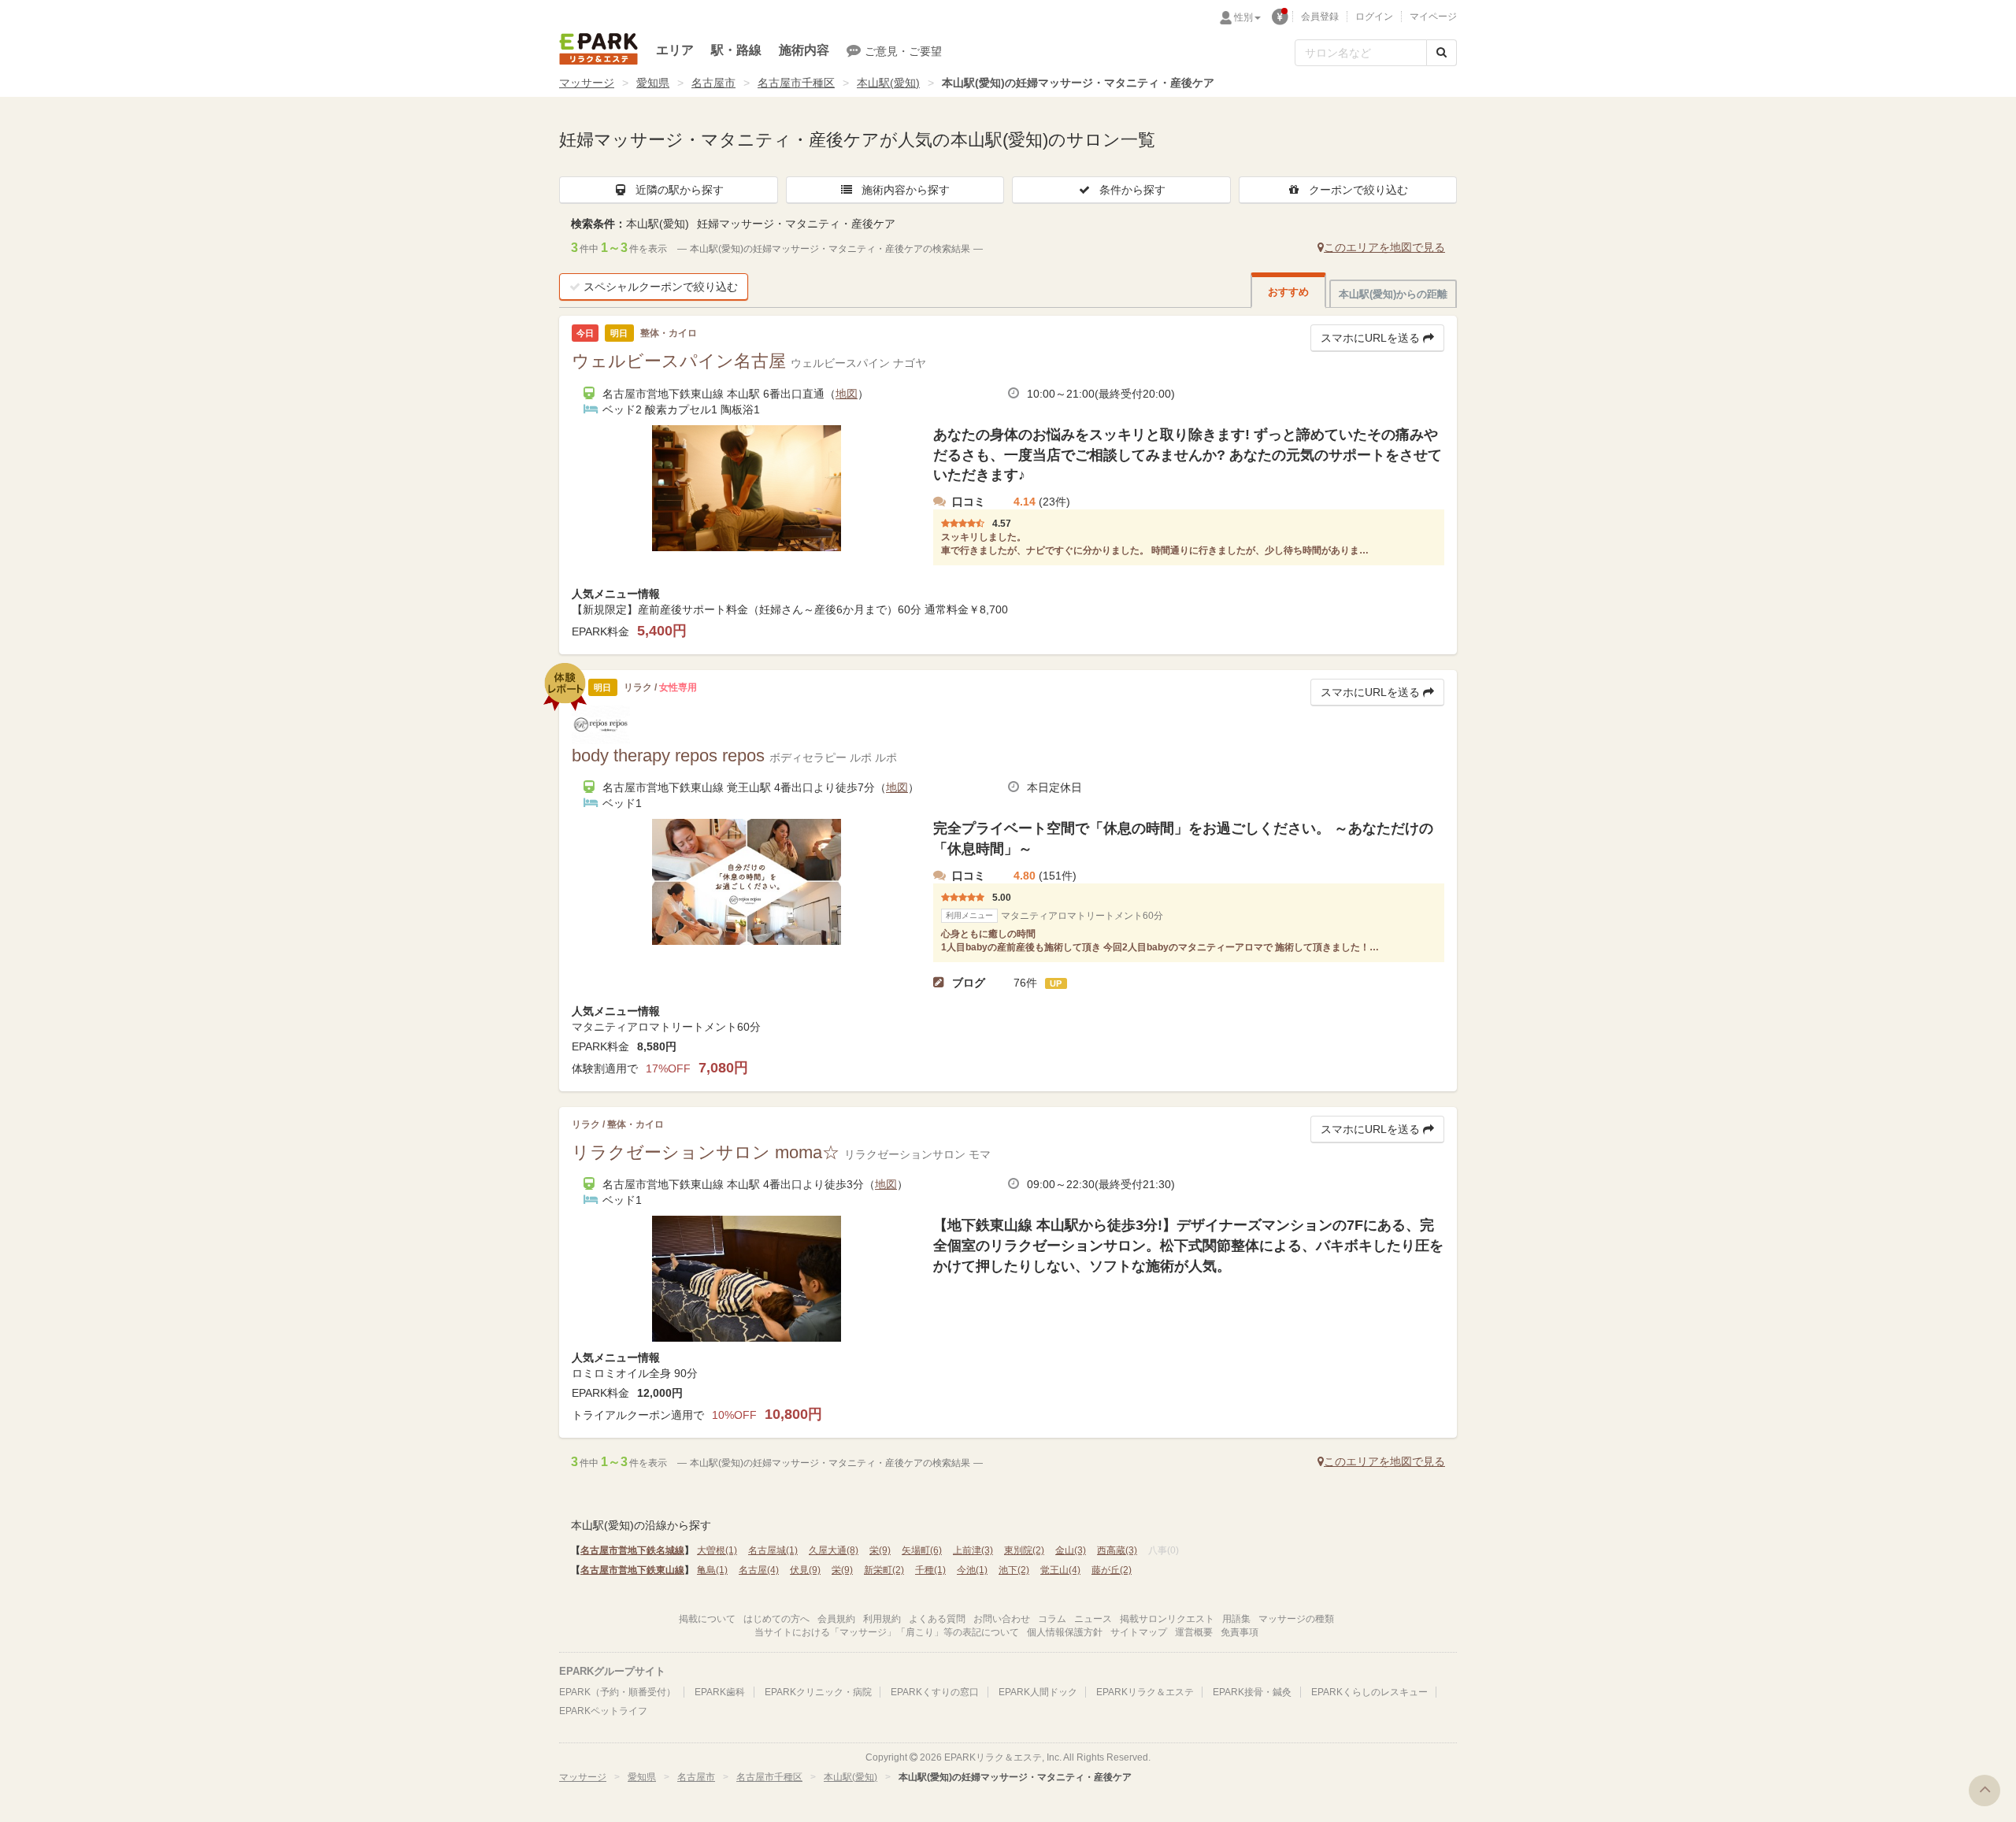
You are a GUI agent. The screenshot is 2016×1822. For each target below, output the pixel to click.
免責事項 (1240, 1632)
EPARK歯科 (720, 1692)
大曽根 (717, 1550)
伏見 (805, 1570)
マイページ (1433, 17)
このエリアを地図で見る (1384, 247)
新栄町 (884, 1570)
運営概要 (1194, 1632)
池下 (1014, 1570)
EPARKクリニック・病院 (818, 1692)
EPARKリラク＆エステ (598, 49)
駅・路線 (736, 50)
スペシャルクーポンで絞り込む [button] (661, 287)
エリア (675, 50)
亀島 (712, 1570)
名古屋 (759, 1570)
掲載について (707, 1619)
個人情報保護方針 (1065, 1632)
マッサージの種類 (1296, 1619)
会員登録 (1320, 17)
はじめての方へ (776, 1619)
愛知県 (653, 83)
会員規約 (836, 1619)
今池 (972, 1570)
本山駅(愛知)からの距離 (1393, 294)
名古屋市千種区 (796, 83)
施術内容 (804, 50)
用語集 (1236, 1619)
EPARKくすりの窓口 (935, 1692)
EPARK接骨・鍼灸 (1252, 1692)
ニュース (1093, 1619)
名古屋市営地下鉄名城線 (632, 1550)
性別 (1243, 17)
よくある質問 (937, 1619)
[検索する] (1442, 53)
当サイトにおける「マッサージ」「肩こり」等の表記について (887, 1632)
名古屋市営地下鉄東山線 (632, 1570)
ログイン (1374, 17)
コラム (1052, 1619)
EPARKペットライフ (603, 1711)
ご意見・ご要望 (903, 51)
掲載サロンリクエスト (1167, 1619)
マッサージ (587, 83)
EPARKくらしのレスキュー (1369, 1692)
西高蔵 (1117, 1550)
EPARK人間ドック (1038, 1692)
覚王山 (1060, 1570)
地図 (847, 394)
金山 (1071, 1550)
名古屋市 (713, 83)
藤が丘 (1112, 1570)
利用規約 (882, 1619)
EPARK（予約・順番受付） (617, 1692)
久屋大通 (834, 1550)
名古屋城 (773, 1550)
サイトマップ (1139, 1632)
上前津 (973, 1550)
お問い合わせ (1002, 1619)
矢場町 (922, 1550)
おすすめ (1288, 292)
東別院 (1024, 1550)
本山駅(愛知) (888, 83)
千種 (930, 1570)
